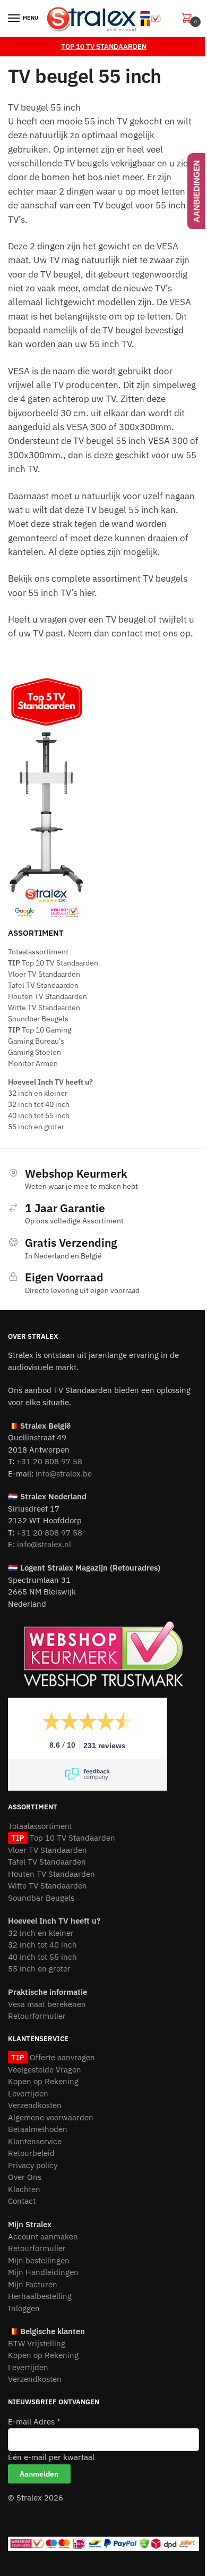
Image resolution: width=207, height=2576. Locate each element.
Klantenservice (35, 2141)
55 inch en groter (36, 1127)
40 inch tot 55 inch (39, 1115)
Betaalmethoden (38, 2129)
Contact (22, 2201)
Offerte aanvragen (61, 2057)
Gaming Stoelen (34, 1052)
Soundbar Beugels (38, 1019)
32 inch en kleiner (38, 1093)
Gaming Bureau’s (36, 1041)
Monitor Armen (33, 1063)
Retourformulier (37, 2016)
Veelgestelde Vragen (45, 2070)
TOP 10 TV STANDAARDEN (104, 47)
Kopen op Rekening (43, 2081)
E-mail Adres (34, 2422)
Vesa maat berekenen (47, 2004)
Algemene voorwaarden (51, 2117)
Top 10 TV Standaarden (53, 963)
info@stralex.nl (44, 1544)
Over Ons (25, 2177)
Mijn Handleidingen (43, 2272)
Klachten (24, 2189)
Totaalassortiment (38, 952)
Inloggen (24, 2308)
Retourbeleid (31, 2153)
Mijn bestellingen (39, 2260)
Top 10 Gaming (40, 1030)
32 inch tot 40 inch (39, 1104)
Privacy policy (33, 2165)
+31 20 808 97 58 (49, 1461)
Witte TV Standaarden (44, 1008)
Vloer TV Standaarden (44, 974)
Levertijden (28, 2093)
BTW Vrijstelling (37, 2343)
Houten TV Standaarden (48, 996)
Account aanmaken (43, 2237)
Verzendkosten (35, 2105)
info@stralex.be (64, 1474)
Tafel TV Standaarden (43, 985)
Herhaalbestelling (40, 2296)
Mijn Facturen (33, 2284)
